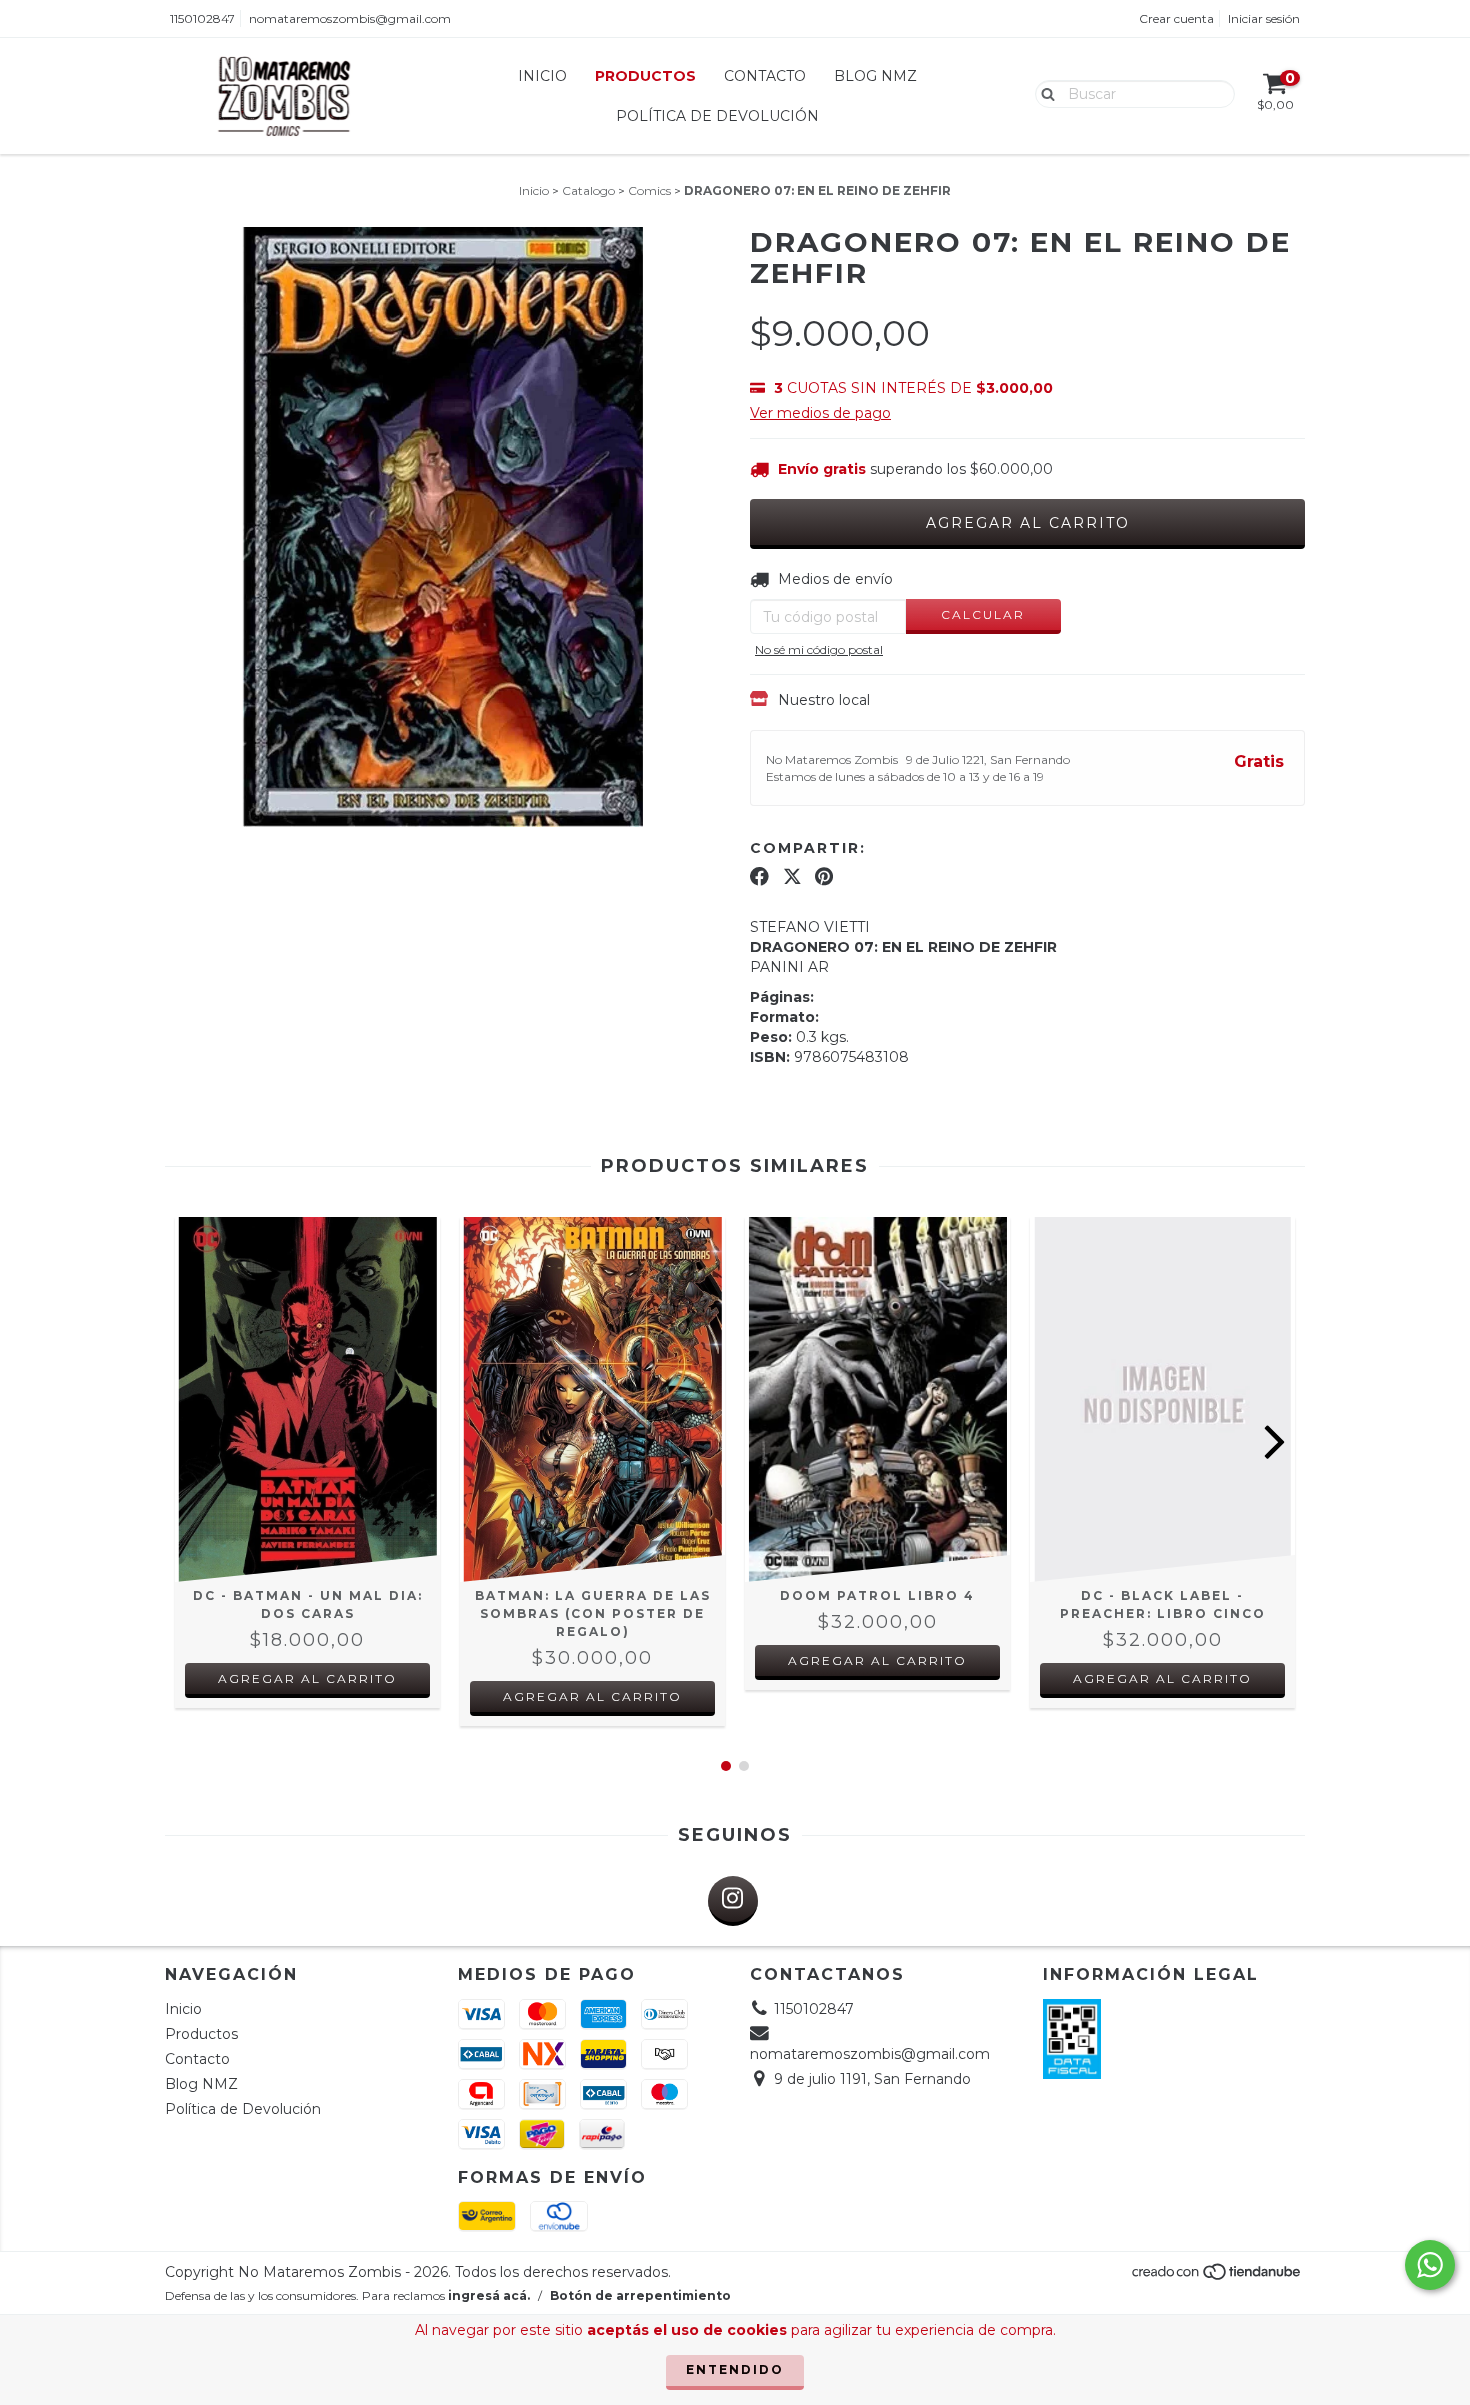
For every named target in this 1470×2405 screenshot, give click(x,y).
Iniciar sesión (1264, 18)
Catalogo (588, 190)
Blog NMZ (875, 76)
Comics (649, 190)
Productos (645, 76)
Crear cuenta (1176, 18)
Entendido (735, 2369)
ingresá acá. (489, 2295)
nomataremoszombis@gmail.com (350, 18)
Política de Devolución (717, 116)
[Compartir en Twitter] (792, 877)
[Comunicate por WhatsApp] (1430, 2265)
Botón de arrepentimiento (640, 2295)
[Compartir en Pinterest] (824, 877)
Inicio (542, 76)
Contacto (765, 76)
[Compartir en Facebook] (759, 877)
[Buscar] (1043, 93)
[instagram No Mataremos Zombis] (733, 1901)
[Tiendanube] (1217, 2277)
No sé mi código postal (819, 649)
